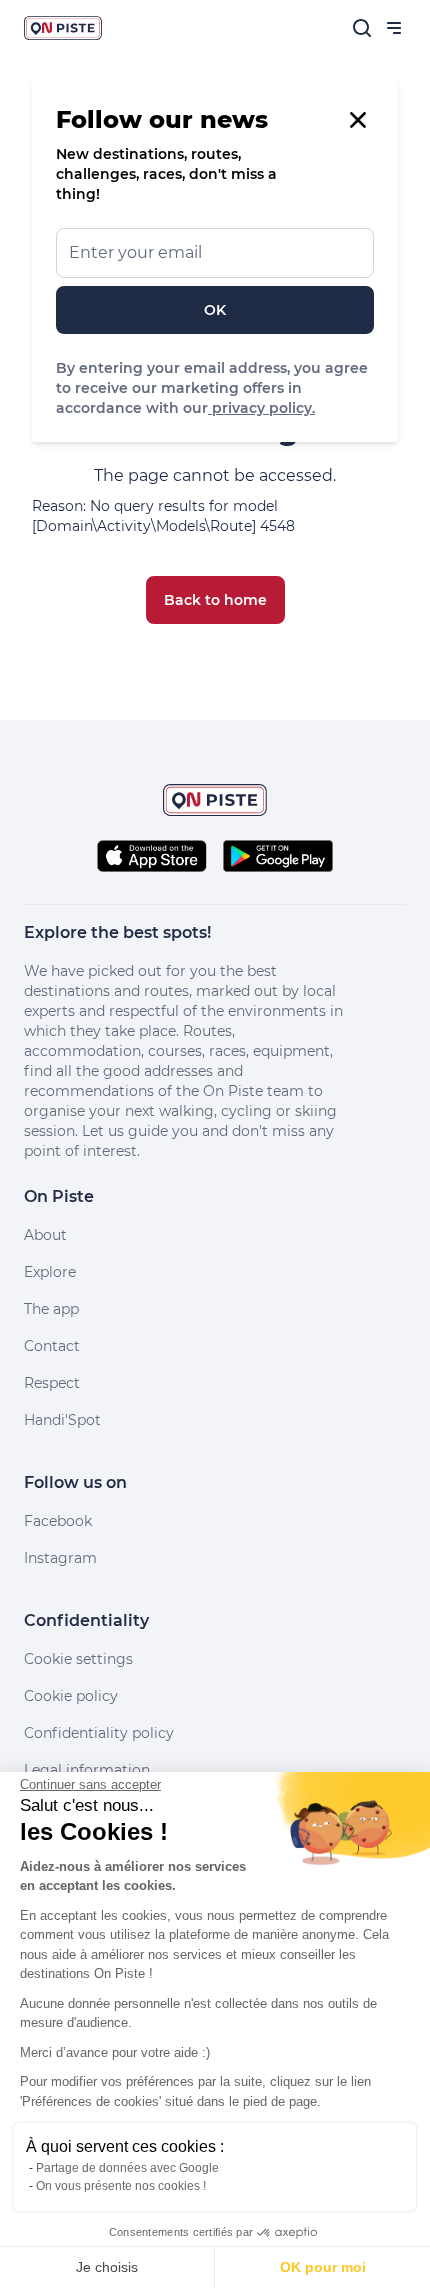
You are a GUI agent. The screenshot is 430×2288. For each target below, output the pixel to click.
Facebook (58, 1521)
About (45, 1235)
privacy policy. (261, 408)
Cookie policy (71, 1696)
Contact (52, 1346)
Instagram (60, 1558)
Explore (50, 1272)
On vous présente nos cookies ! (121, 2186)
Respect (52, 1383)
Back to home (215, 600)
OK (215, 310)
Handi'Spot (62, 1420)
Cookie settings (78, 1659)
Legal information (87, 1770)
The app (51, 1309)
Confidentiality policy (99, 1733)
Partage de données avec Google (127, 2168)
